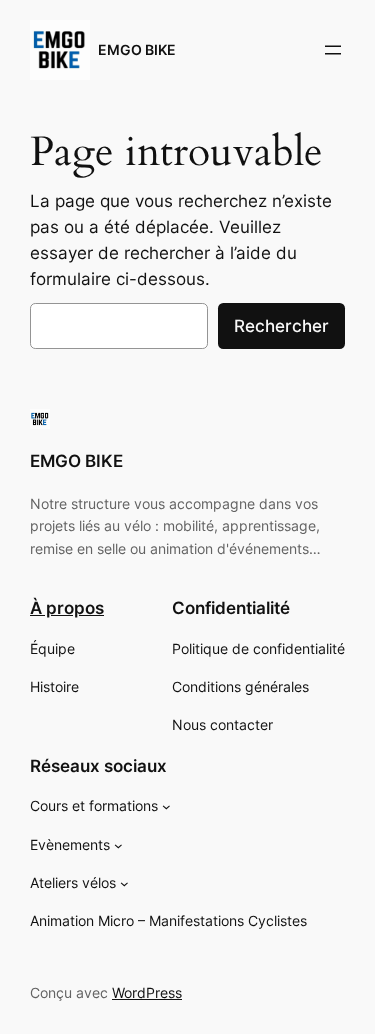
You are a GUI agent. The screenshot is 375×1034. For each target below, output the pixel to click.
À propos (67, 608)
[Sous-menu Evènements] (118, 844)
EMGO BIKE (137, 49)
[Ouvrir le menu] (333, 50)
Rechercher (281, 326)
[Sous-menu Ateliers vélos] (124, 883)
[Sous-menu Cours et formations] (166, 806)
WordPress (147, 992)
